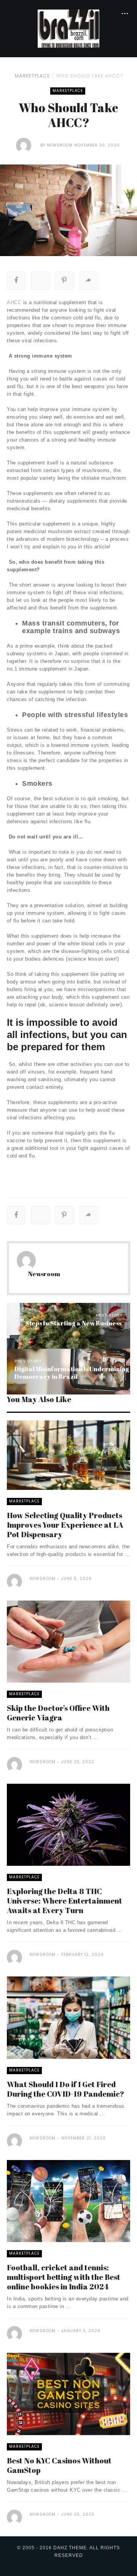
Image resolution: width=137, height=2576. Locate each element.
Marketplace (32, 76)
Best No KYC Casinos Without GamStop (59, 2465)
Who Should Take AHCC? (90, 76)
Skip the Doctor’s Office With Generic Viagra (58, 1713)
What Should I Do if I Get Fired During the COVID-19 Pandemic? (67, 2089)
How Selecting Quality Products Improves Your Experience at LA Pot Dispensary (65, 1525)
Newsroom (60, 145)
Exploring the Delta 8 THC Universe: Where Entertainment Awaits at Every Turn (65, 1901)
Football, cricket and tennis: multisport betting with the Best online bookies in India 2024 (64, 2277)
